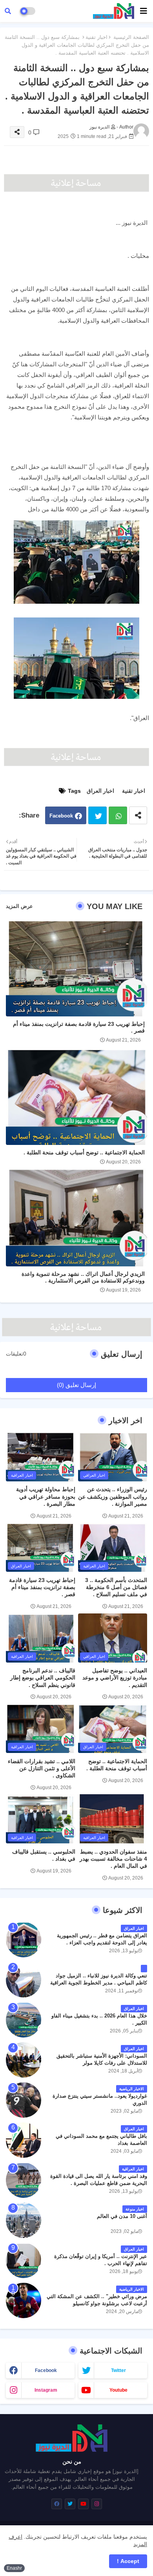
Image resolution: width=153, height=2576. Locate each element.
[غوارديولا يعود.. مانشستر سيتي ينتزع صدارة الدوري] (24, 2100)
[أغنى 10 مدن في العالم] (24, 2220)
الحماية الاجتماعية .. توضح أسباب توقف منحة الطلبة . (84, 1152)
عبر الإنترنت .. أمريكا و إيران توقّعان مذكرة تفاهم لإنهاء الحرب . (101, 2260)
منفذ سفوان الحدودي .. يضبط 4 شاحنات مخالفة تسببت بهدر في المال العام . (113, 1859)
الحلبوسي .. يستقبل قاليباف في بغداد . (44, 1855)
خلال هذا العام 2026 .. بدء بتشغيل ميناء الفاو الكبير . (99, 2019)
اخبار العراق (100, 791)
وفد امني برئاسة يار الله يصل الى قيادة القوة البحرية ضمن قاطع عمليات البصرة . (99, 2180)
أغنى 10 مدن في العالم (122, 2216)
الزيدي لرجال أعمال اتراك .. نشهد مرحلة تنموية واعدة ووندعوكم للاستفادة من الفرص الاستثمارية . (83, 1277)
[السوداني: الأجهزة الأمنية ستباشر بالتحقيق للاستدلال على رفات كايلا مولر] (24, 2060)
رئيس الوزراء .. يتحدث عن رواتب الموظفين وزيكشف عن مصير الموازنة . (113, 1496)
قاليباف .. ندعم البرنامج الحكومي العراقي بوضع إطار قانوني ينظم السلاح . (43, 1678)
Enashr (14, 2568)
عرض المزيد (19, 906)
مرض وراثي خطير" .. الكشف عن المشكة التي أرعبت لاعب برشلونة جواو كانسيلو (97, 2300)
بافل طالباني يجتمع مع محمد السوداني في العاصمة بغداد (101, 2140)
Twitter (97, 815)
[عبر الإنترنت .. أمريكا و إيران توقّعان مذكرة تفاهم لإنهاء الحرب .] (24, 2260)
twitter (118, 2370)
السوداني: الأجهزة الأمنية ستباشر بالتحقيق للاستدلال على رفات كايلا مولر (102, 2059)
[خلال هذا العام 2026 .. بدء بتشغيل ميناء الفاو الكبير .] (24, 2020)
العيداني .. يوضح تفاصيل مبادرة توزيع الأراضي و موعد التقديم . (115, 1678)
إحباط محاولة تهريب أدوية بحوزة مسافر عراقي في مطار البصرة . (46, 1496)
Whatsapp (118, 815)
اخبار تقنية (97, 37)
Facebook (61, 816)
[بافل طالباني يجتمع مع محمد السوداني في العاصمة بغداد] (24, 2140)
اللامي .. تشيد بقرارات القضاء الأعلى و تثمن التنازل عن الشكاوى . (42, 1768)
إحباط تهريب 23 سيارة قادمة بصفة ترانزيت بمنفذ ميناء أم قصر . (79, 1027)
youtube (118, 2390)
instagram (46, 2390)
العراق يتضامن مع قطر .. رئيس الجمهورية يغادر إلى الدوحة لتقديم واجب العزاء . (102, 1939)
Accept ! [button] (128, 2561)
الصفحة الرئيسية (131, 37)
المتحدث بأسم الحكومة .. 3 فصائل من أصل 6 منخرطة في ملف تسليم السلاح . (116, 1587)
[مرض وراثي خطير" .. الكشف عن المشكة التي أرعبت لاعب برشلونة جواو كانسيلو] (24, 2300)
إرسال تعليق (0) (76, 1385)
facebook (46, 2370)
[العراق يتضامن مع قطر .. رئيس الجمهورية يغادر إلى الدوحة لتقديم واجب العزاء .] (24, 1940)
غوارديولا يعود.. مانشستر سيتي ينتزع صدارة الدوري (100, 2099)
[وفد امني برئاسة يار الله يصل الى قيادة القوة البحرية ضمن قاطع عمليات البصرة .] (24, 2180)
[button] (8, 11)
